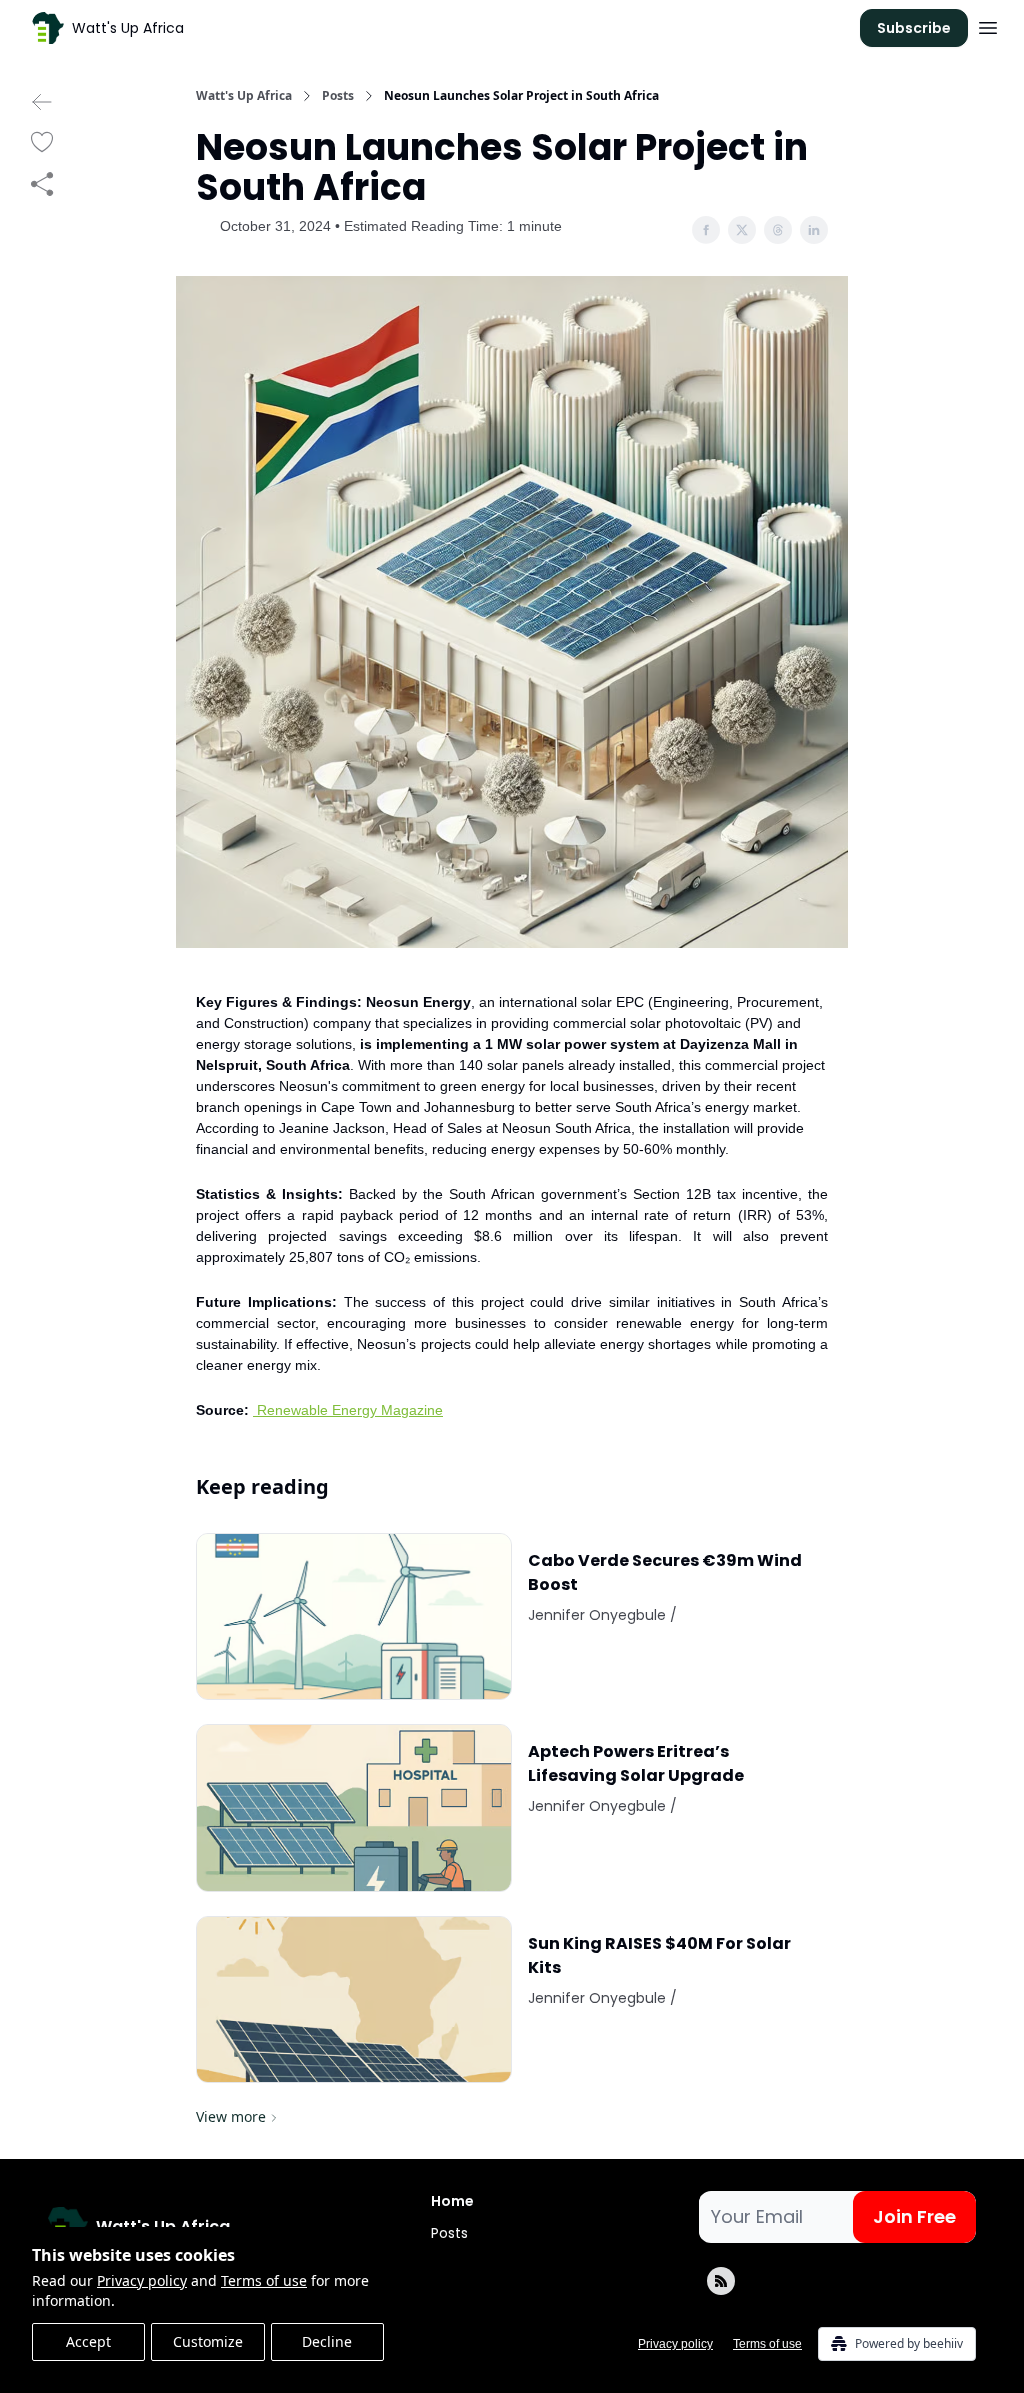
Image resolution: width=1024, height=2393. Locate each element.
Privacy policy (142, 2280)
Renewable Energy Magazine (350, 1410)
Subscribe (914, 28)
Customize (208, 2341)
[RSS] (721, 2281)
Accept (88, 2341)
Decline (327, 2341)
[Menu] (988, 25)
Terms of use (264, 2280)
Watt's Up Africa (244, 96)
